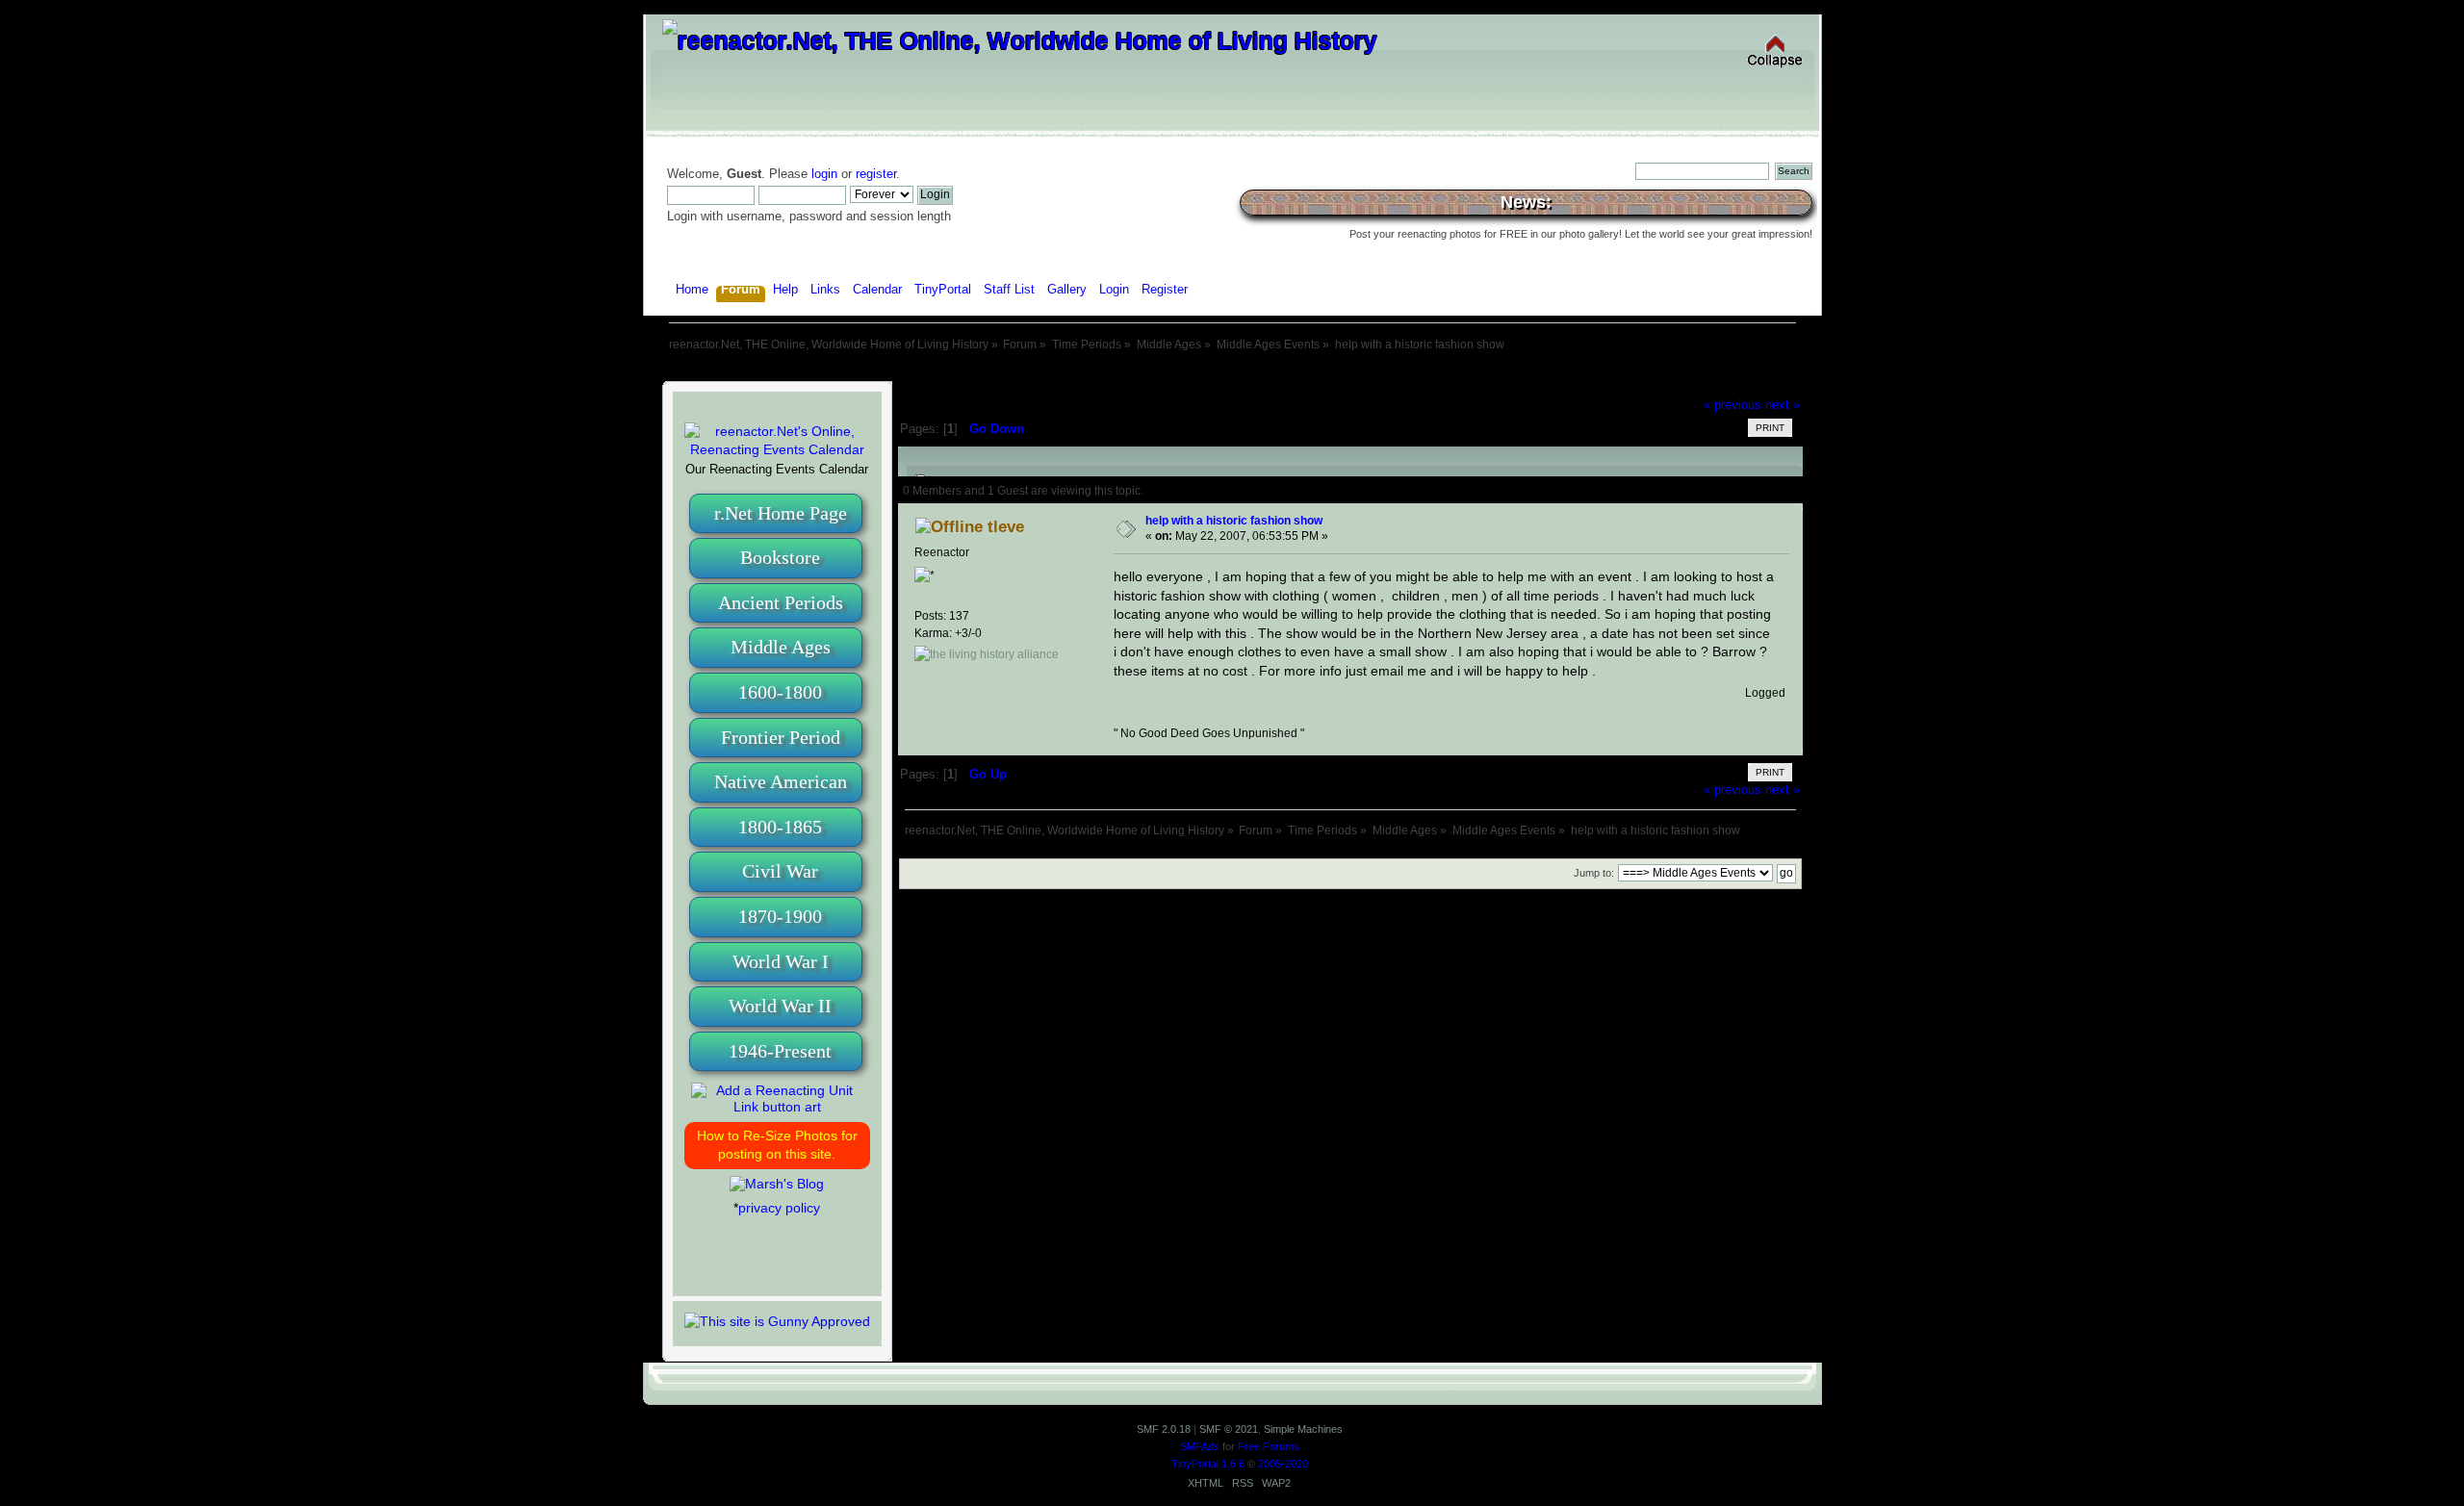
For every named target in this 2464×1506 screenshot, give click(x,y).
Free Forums (1269, 1446)
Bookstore (780, 557)
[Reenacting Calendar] (777, 449)
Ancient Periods (781, 602)
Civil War (780, 871)
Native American (781, 781)
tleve (1006, 527)
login (824, 174)
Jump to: (1594, 873)
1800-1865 (780, 827)
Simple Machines (1303, 1429)
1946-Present (780, 1051)
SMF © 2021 (1229, 1429)
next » (1783, 405)
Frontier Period (781, 737)
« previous (1732, 405)
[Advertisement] (1232, 373)
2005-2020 (1283, 1464)
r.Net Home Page (781, 513)
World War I (781, 961)
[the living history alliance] (987, 654)
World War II (780, 1006)
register (876, 174)
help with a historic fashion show (1234, 520)
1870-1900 (780, 916)
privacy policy (779, 1208)
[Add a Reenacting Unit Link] (777, 1107)
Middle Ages (781, 647)
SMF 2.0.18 (1164, 1429)
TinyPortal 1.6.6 (1208, 1464)
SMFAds (1200, 1446)
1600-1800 (780, 692)
